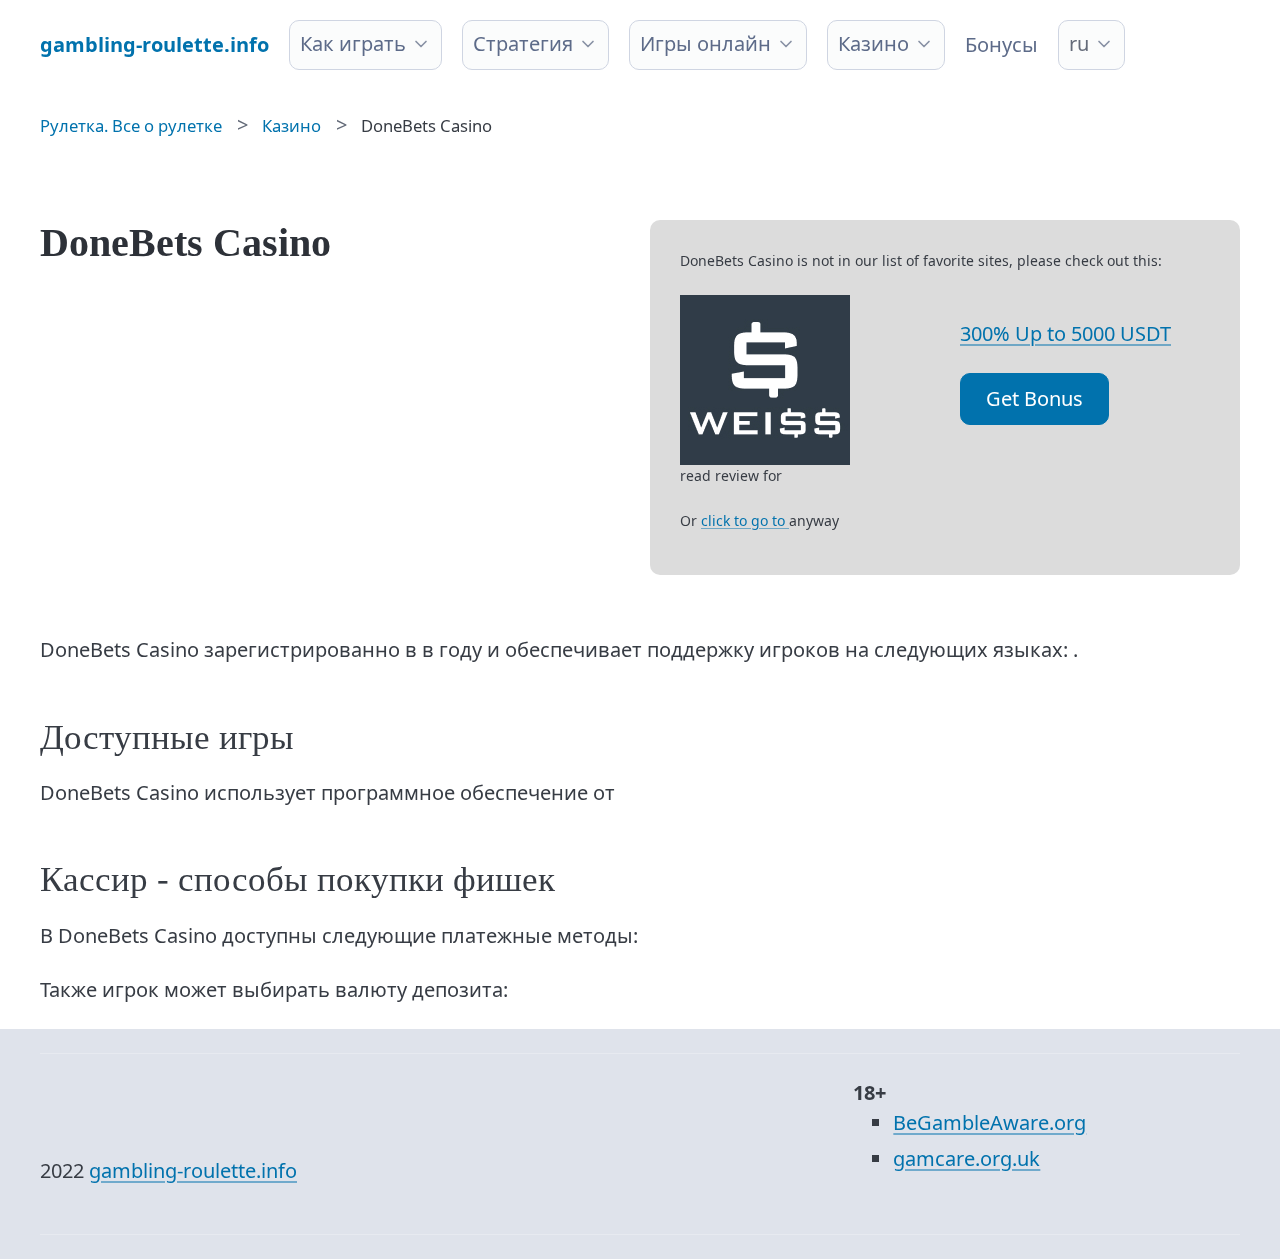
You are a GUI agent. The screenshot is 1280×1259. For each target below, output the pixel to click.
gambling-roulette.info (193, 1170)
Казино (873, 43)
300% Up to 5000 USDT (1065, 333)
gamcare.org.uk (966, 1158)
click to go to (745, 520)
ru (1079, 43)
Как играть (353, 43)
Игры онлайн (705, 43)
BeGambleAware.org (989, 1122)
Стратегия (523, 43)
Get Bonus (1034, 398)
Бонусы (1001, 44)
